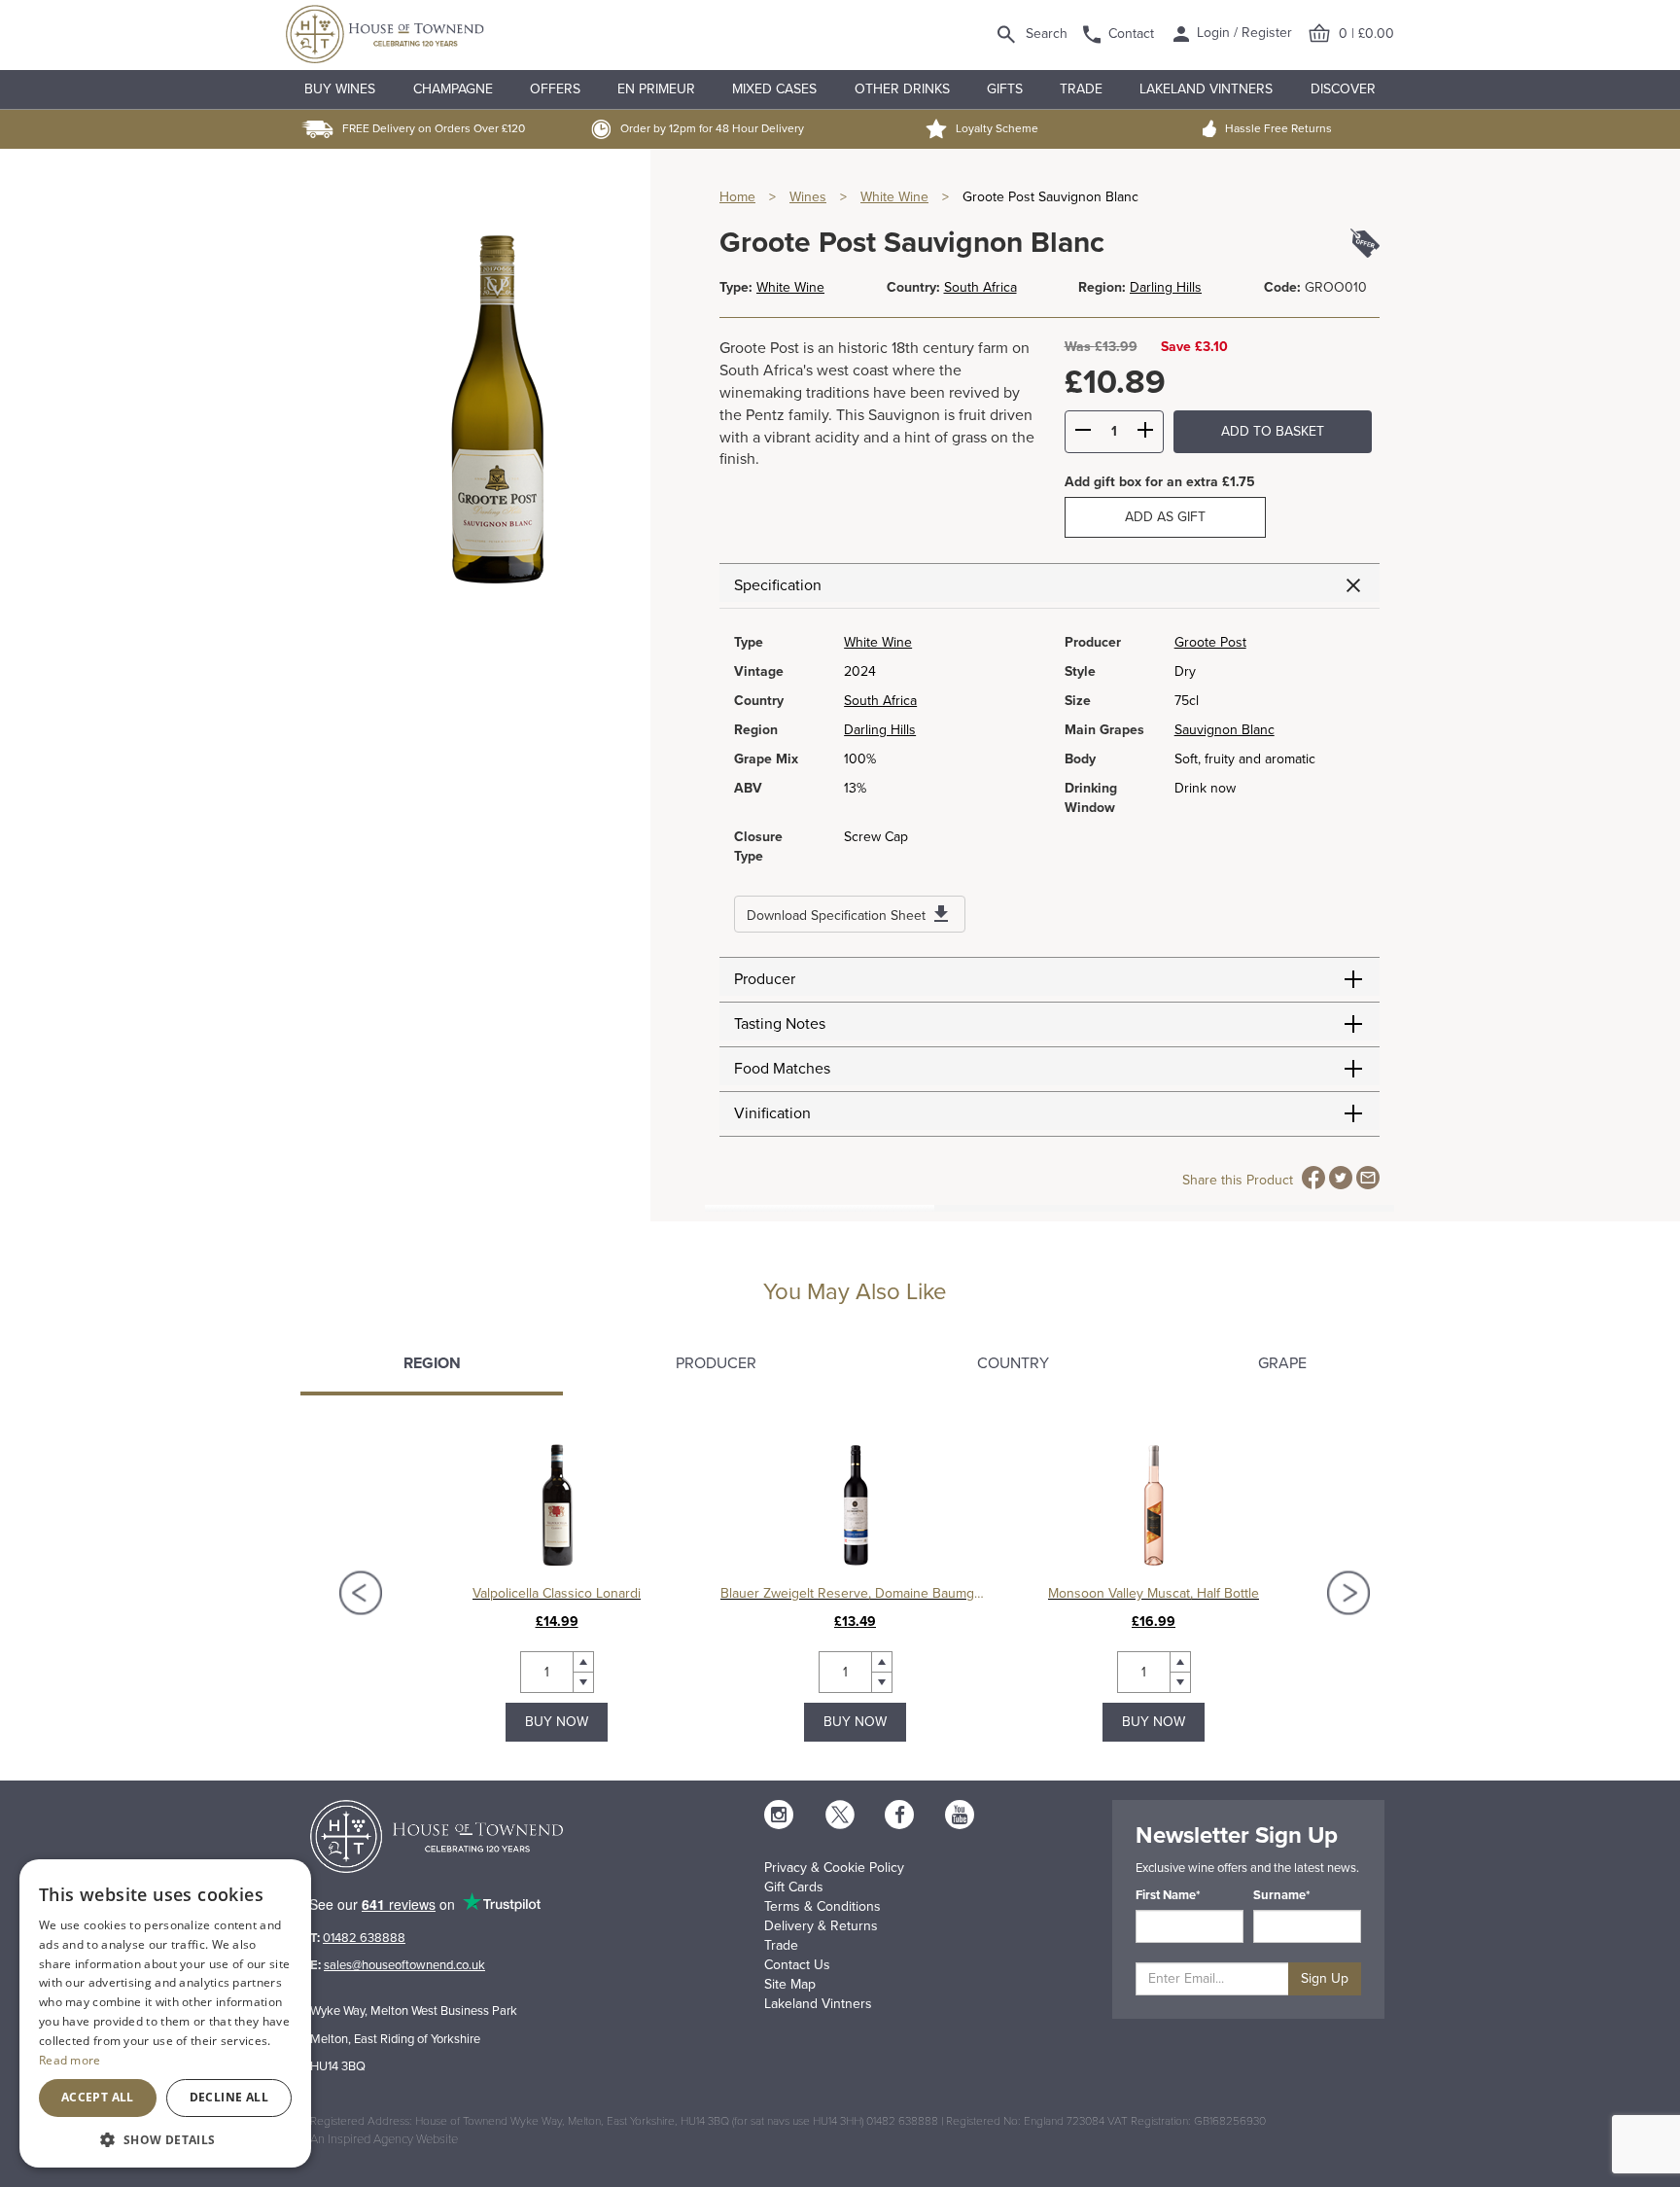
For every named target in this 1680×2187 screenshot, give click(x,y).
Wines (808, 197)
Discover (1343, 89)
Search (1047, 34)
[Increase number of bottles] (1145, 433)
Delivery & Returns (821, 1926)
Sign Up (1325, 1978)
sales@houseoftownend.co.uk (404, 1965)
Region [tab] (432, 1363)
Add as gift (1165, 517)
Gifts (1005, 89)
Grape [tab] (1282, 1363)
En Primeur (656, 89)
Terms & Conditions (822, 1906)
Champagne (453, 89)
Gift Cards (794, 1887)
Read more (70, 2060)
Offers (555, 89)
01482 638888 (364, 1938)
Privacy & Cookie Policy (834, 1868)
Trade (1081, 89)
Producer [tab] (716, 1363)
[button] (165, 2139)
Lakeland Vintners (1206, 89)
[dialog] (165, 2013)
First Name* (1168, 1895)
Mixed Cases (774, 89)
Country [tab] (1013, 1363)
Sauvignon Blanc (1225, 730)
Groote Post (1210, 642)
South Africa (980, 287)
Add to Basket (1273, 431)
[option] (557, 1593)
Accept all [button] (98, 2097)
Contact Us (797, 1965)
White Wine (894, 197)
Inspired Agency (370, 2139)
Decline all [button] (229, 2097)
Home (737, 197)
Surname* (1282, 1895)
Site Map (790, 1984)
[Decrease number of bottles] (1083, 433)
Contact (1131, 34)
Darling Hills (1166, 287)
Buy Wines (340, 89)
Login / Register (1242, 33)
